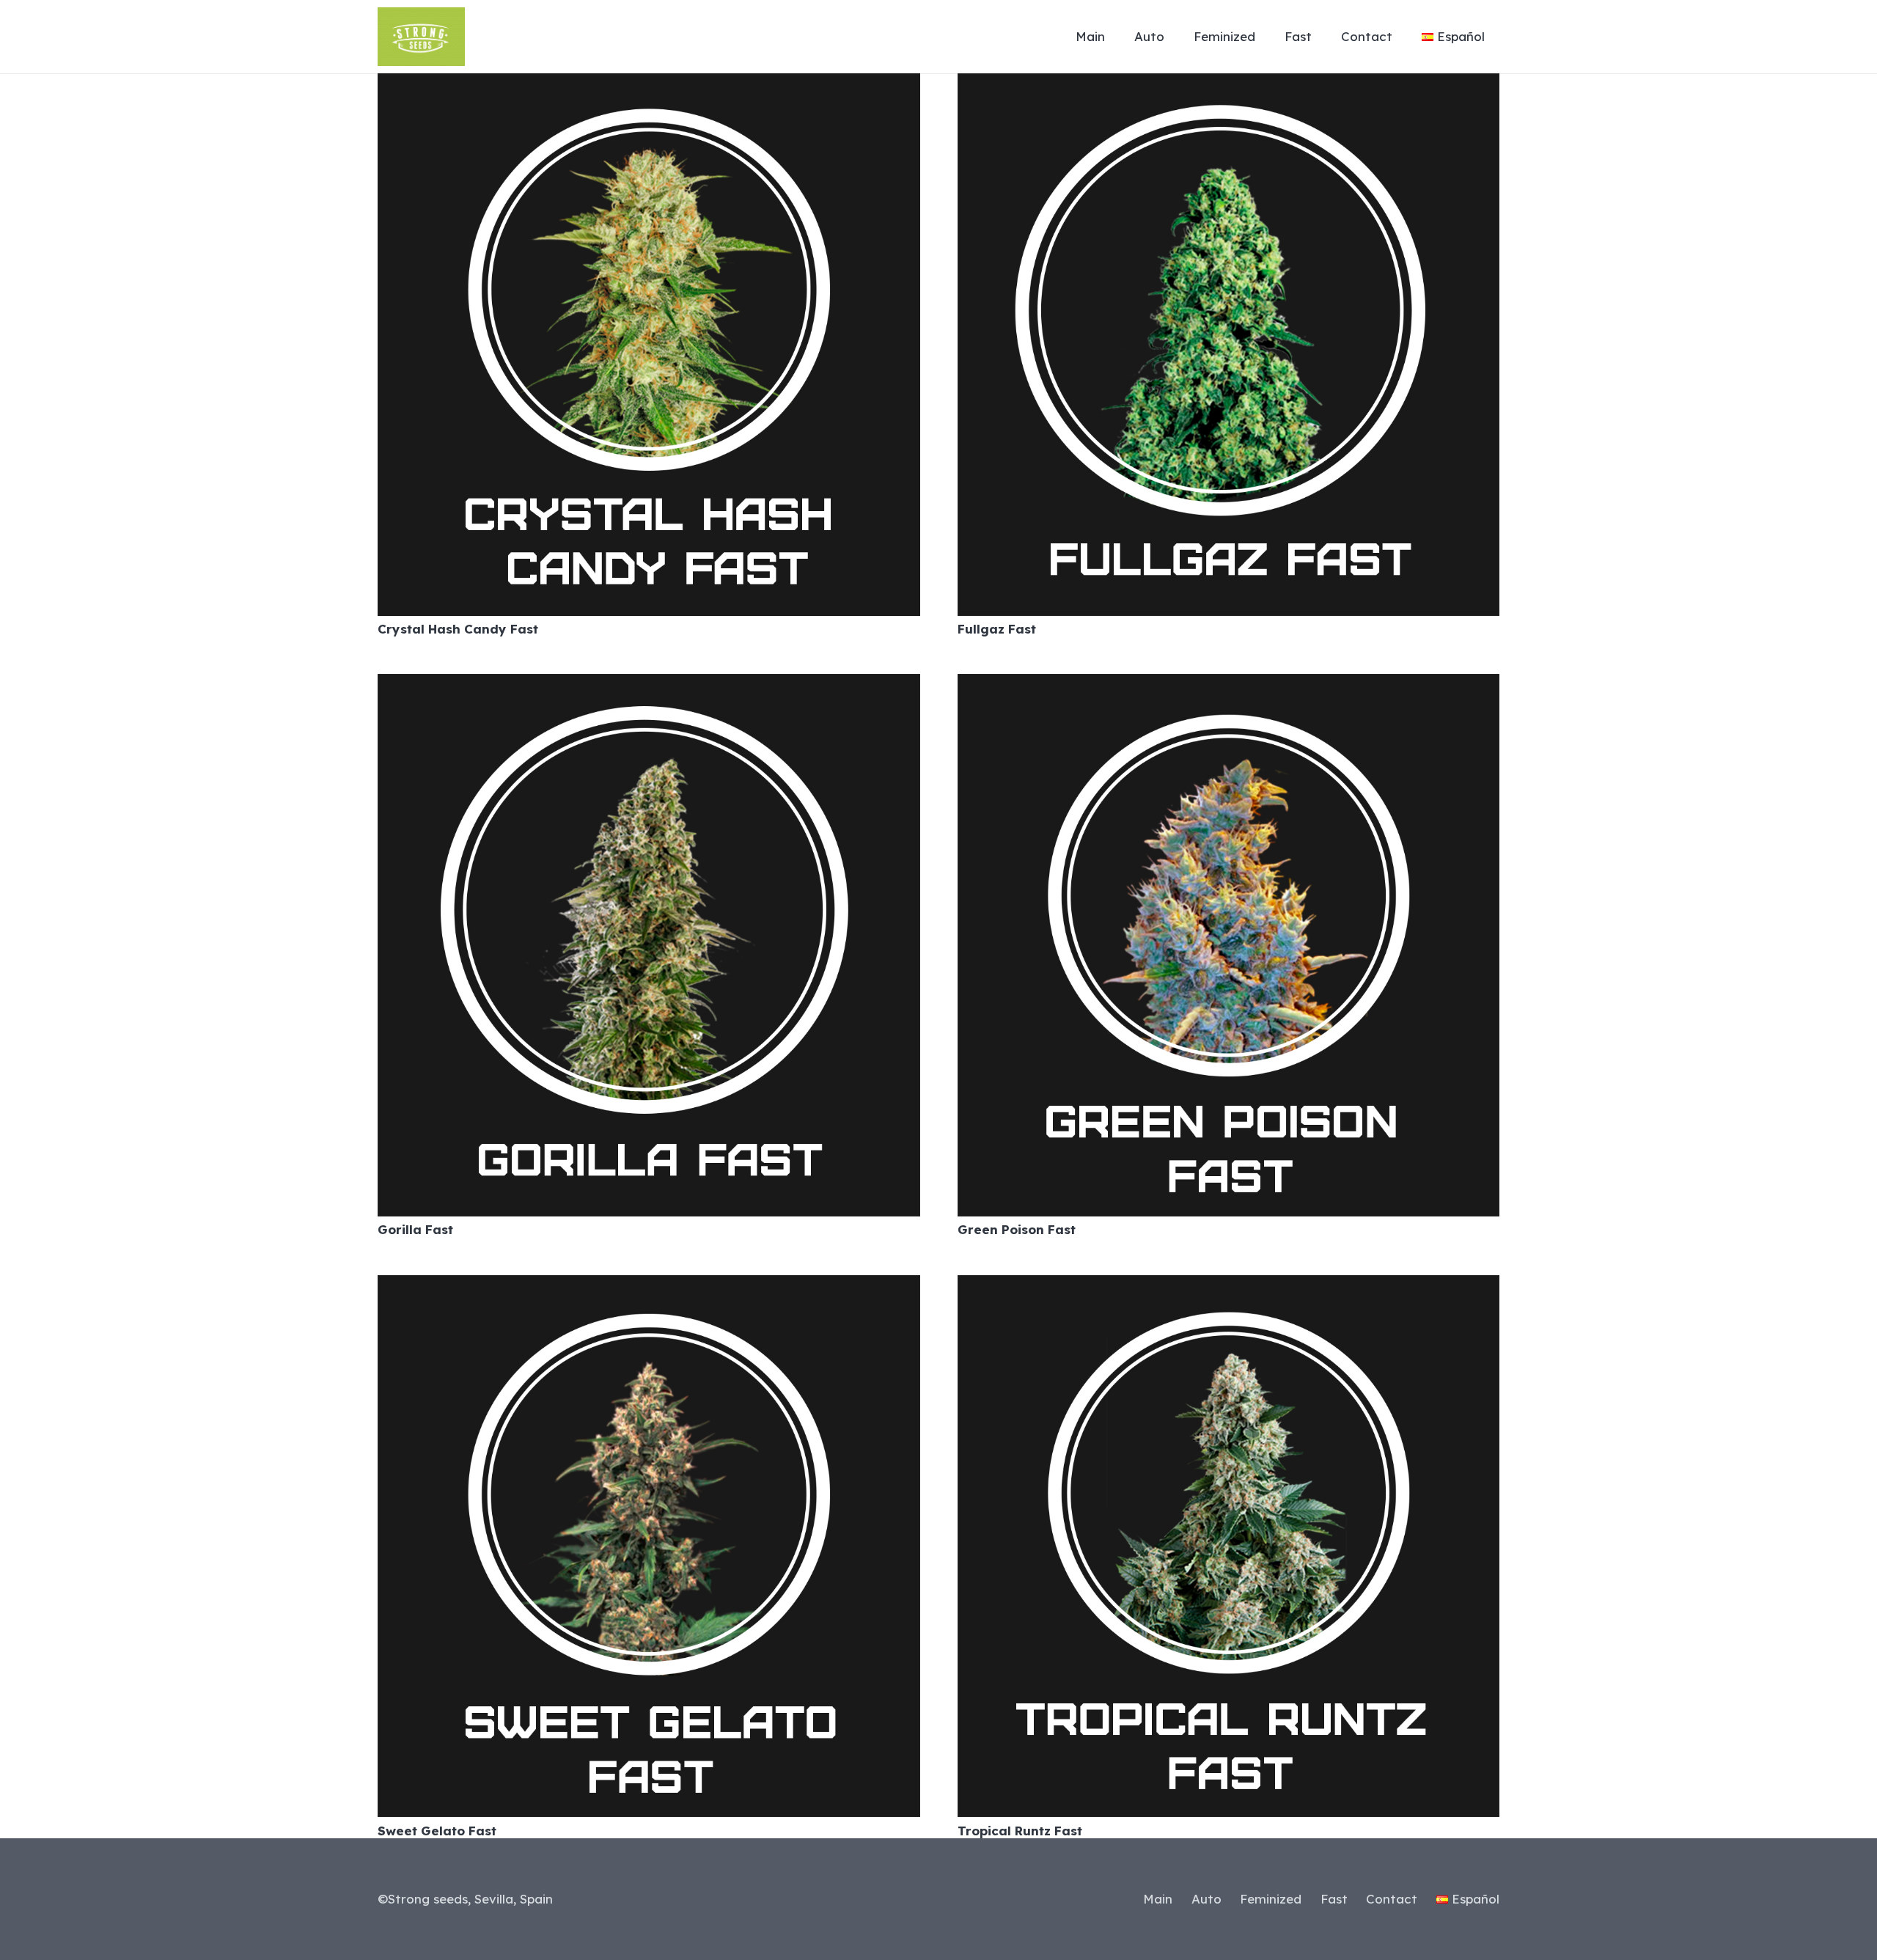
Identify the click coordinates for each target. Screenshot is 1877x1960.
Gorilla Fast (415, 1229)
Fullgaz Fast (997, 629)
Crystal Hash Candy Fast (458, 629)
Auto (1206, 1899)
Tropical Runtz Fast (1020, 1831)
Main (1158, 1899)
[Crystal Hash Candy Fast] (649, 84)
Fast (1334, 1899)
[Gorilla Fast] (649, 684)
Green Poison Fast (1017, 1229)
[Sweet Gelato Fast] (649, 1286)
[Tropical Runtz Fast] (1229, 1286)
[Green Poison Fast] (1229, 684)
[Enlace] (421, 37)
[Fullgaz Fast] (1229, 84)
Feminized (1271, 1899)
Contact (1392, 1899)
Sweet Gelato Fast (437, 1831)
